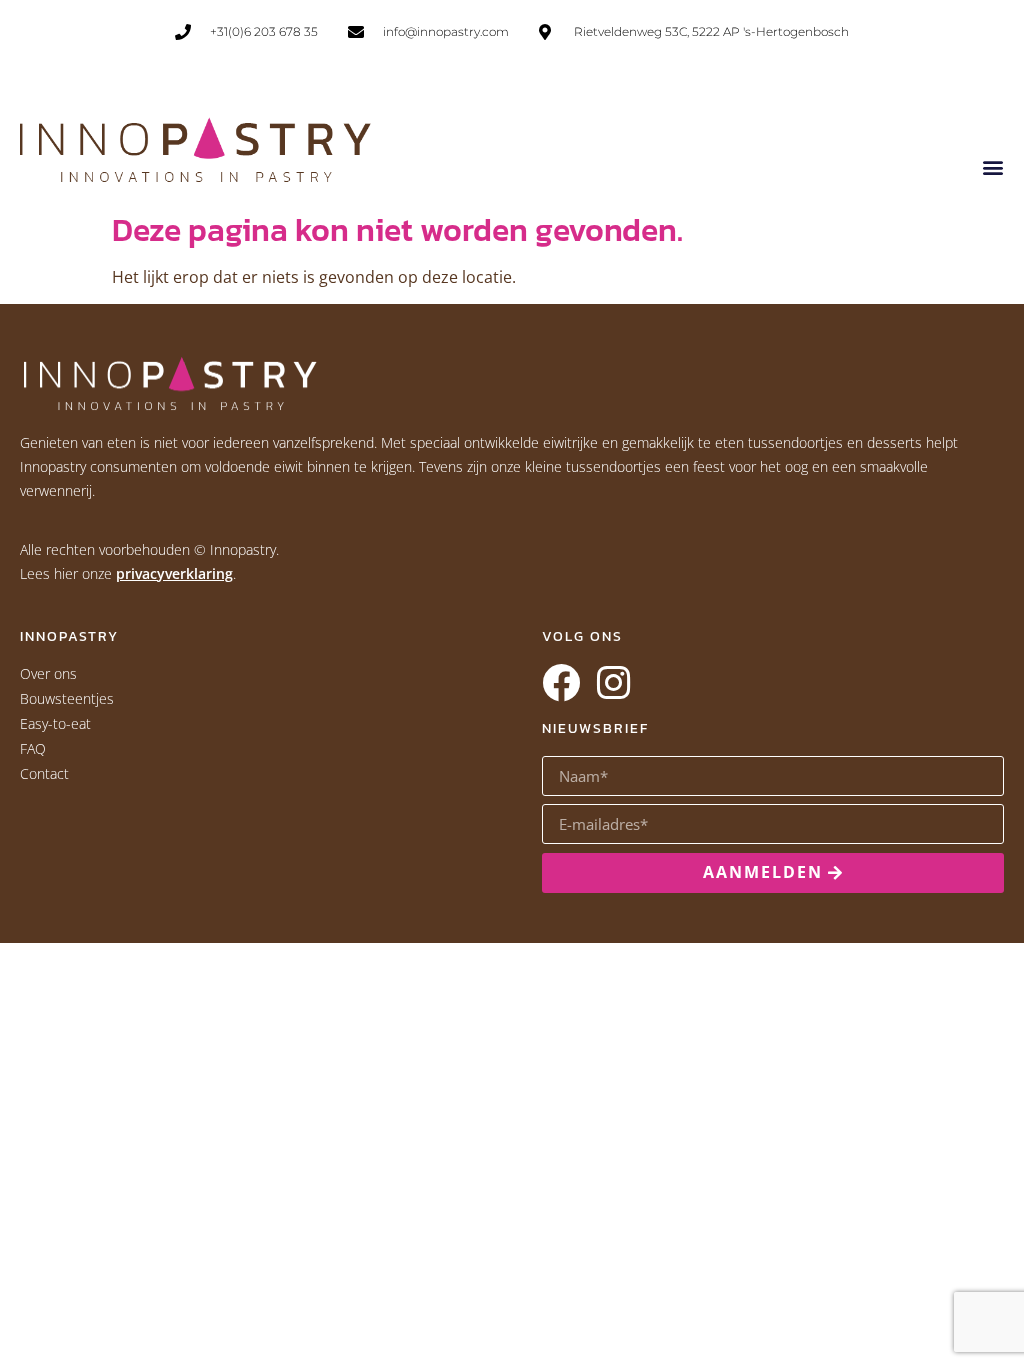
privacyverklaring (174, 573)
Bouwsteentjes (67, 698)
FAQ (33, 748)
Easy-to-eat (55, 723)
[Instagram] (613, 683)
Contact (44, 773)
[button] (992, 166)
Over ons (48, 673)
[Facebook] (561, 683)
